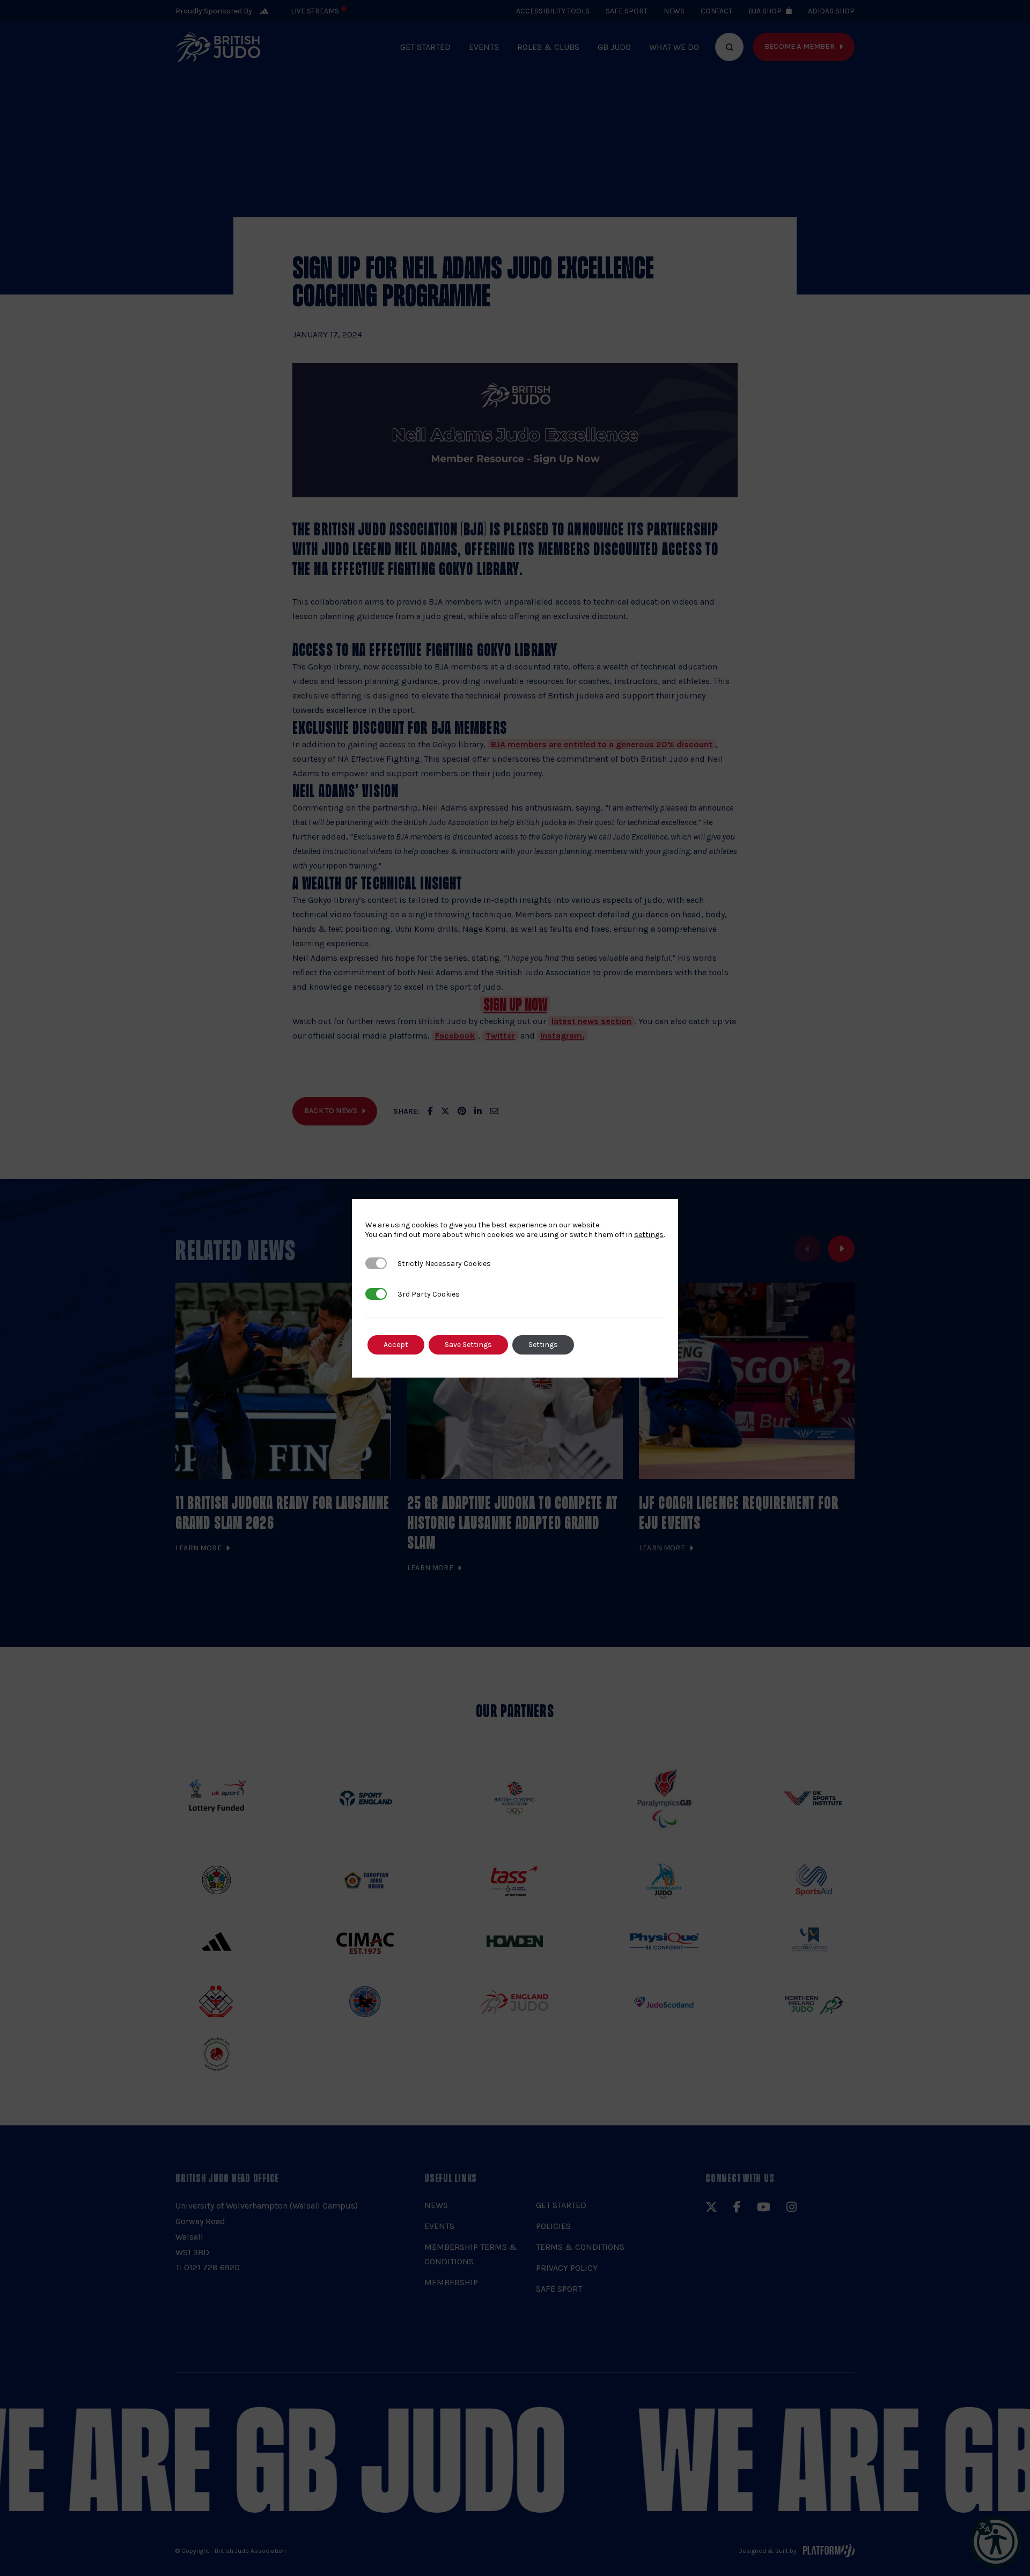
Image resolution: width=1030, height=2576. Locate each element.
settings (649, 1235)
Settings (543, 1345)
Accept (396, 1345)
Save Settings (468, 1345)
